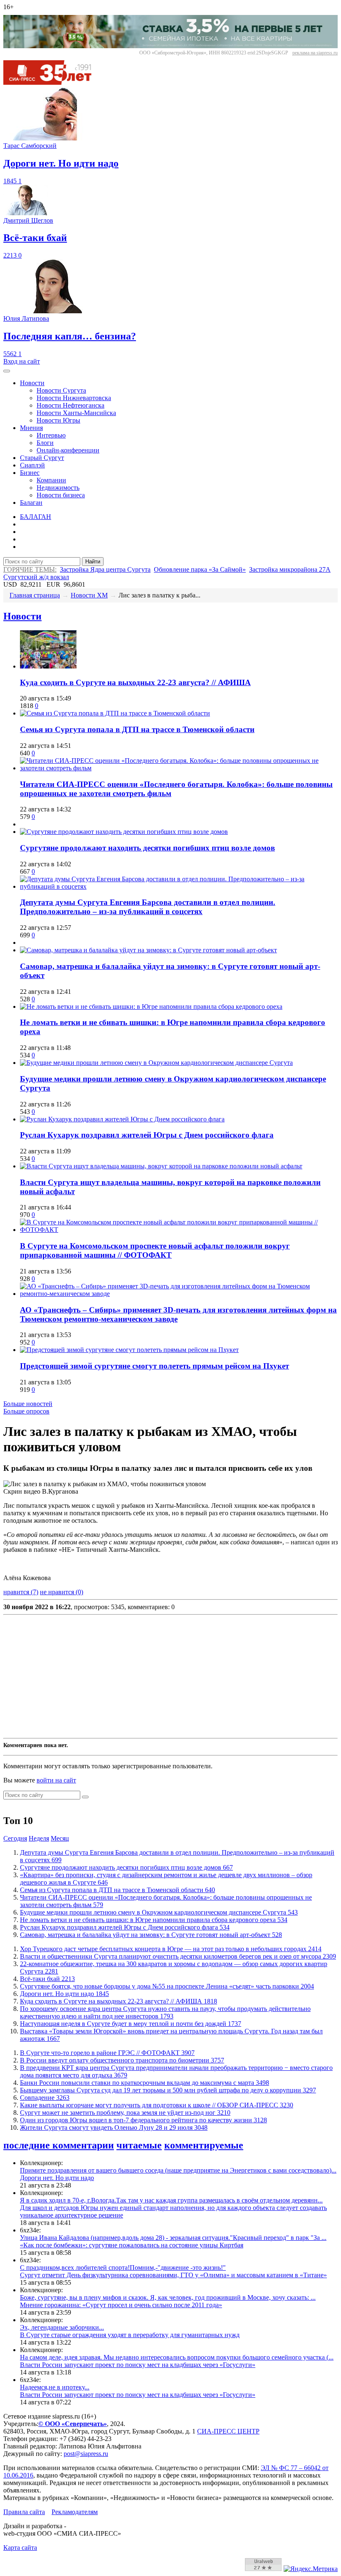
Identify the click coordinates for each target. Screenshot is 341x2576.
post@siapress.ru (86, 2454)
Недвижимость (58, 488)
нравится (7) (21, 1592)
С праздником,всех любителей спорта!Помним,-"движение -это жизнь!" (123, 2268)
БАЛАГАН (36, 517)
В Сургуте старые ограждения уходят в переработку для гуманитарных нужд (130, 2335)
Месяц (60, 1838)
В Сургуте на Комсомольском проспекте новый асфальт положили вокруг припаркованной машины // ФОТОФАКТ (155, 1250)
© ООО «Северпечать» (73, 2424)
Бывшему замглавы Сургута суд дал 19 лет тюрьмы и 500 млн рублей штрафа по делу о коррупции (168, 2090)
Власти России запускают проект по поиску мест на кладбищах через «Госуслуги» (138, 2365)
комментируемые (204, 2145)
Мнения (31, 428)
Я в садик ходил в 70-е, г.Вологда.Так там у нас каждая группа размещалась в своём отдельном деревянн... (171, 2200)
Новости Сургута (61, 390)
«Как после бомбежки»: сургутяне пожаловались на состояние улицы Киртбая (132, 2245)
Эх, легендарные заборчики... (62, 2327)
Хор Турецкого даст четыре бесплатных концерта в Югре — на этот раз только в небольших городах (171, 1949)
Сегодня (15, 1838)
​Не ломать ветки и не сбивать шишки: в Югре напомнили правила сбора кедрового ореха (154, 1920)
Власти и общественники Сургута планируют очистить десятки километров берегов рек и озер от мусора (178, 1956)
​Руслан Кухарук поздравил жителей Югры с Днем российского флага (147, 1135)
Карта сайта (20, 2548)
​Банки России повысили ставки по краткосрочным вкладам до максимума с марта (145, 2083)
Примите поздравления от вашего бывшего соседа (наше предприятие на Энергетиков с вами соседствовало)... (178, 2170)
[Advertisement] (170, 1676)
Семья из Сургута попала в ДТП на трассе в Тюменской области (137, 729)
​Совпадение (45, 2098)
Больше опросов (26, 1411)
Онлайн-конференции (68, 450)
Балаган (31, 503)
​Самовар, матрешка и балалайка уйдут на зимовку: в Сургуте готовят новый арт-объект (151, 1935)
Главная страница (35, 595)
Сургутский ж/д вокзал (36, 577)
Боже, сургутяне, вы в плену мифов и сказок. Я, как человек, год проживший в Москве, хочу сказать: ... (168, 2297)
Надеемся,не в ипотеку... (55, 2387)
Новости (32, 383)
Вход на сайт (22, 361)
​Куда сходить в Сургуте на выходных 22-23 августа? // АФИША (135, 682)
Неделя (39, 1838)
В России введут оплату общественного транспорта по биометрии (122, 2060)
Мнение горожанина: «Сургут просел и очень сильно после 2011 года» (121, 2305)
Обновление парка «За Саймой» (200, 569)
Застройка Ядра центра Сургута (105, 569)
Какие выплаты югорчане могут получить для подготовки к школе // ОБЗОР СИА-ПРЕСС (157, 2105)
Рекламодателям (75, 2512)
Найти (93, 562)
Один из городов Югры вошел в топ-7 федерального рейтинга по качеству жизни (143, 2120)
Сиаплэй (32, 465)
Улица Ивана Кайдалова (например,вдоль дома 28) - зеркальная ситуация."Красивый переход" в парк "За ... (173, 2238)
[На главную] (53, 82)
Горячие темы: (30, 569)
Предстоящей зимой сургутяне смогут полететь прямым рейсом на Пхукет (154, 1366)
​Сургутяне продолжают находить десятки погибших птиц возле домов (147, 848)
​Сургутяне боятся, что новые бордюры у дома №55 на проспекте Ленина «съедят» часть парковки (167, 1986)
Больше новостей (28, 1404)
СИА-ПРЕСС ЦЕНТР (228, 2431)
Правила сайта (24, 2512)
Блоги (45, 443)
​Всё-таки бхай (47, 1979)
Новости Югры (58, 420)
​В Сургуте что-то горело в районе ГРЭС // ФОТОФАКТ (107, 2053)
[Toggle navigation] (7, 371)
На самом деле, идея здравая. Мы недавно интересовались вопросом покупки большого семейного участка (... (177, 2357)
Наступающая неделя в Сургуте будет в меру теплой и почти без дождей (131, 2024)
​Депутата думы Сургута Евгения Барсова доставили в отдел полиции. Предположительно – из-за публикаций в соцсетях (148, 907)
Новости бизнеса (61, 495)
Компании (51, 480)
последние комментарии (59, 2145)
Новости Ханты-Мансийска (76, 413)
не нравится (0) (62, 1592)
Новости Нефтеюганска (70, 405)
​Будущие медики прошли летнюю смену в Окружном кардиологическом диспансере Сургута (159, 1912)
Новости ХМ (89, 595)
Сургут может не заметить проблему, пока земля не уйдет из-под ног (125, 2113)
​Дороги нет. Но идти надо (64, 1994)
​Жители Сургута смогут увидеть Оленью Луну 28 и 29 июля (114, 2127)
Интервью (51, 435)
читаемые (139, 2145)
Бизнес (30, 473)
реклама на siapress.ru (315, 53)
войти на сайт (56, 1780)
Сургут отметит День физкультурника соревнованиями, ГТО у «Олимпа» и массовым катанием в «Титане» (173, 2275)
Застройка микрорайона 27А (290, 569)
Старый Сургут (42, 458)
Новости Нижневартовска (74, 398)
